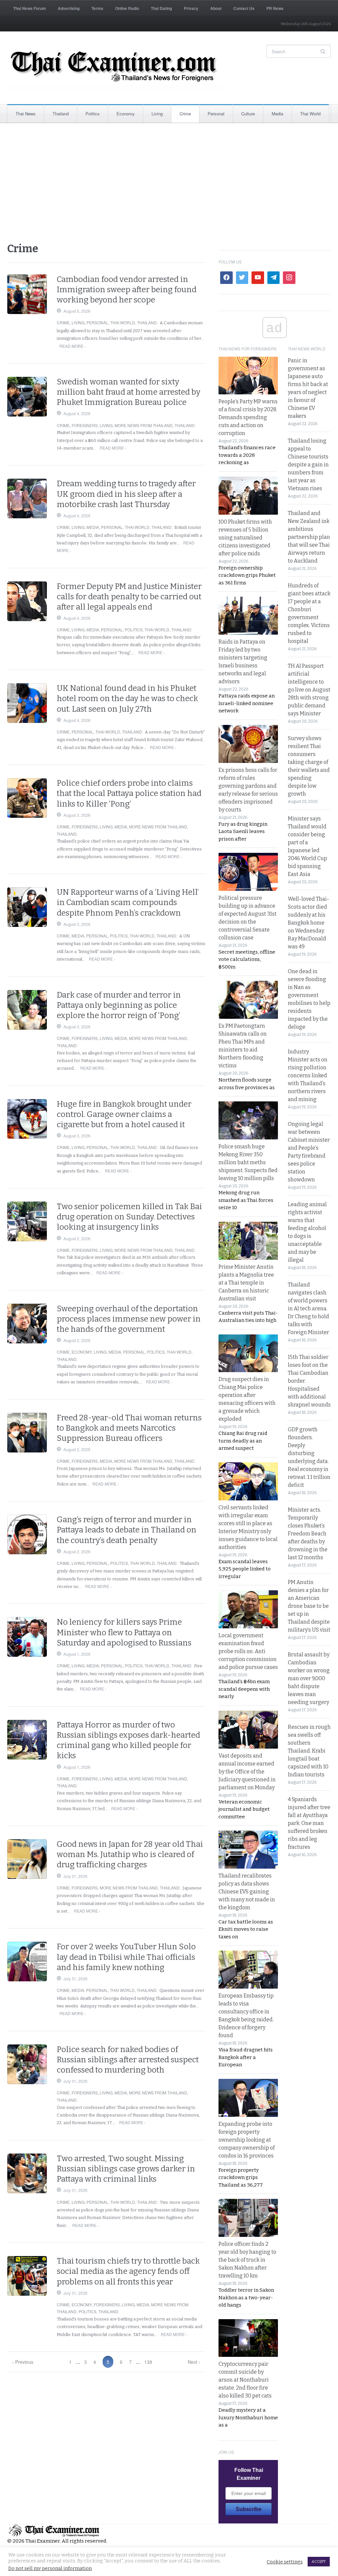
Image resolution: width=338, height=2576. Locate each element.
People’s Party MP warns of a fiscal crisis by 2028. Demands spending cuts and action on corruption (248, 417)
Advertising (69, 8)
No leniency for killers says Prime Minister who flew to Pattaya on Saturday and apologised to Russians (124, 1632)
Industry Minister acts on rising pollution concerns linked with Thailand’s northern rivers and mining (308, 1075)
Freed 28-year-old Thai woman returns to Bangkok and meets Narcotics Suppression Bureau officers (129, 1428)
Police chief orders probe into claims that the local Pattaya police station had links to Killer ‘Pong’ (129, 793)
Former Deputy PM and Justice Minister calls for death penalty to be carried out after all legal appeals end (129, 597)
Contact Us (244, 8)
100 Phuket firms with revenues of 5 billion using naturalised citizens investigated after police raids (245, 538)
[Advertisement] (169, 182)
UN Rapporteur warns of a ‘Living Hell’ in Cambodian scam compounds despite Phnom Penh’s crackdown (128, 902)
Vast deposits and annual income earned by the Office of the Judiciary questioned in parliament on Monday (247, 1772)
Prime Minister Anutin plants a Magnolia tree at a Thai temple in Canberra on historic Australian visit (246, 1283)
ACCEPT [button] (319, 2562)
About (216, 8)
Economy (126, 114)
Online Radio (127, 8)
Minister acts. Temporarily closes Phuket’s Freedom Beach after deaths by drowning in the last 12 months (308, 1534)
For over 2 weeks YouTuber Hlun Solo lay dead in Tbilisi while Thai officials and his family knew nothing (126, 1957)
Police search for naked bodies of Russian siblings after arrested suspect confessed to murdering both (128, 2060)
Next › (194, 2362)
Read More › (73, 346)
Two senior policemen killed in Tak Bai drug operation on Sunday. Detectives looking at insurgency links (129, 1217)
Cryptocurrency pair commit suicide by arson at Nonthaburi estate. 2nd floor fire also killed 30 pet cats (245, 2380)
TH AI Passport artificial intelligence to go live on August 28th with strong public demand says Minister (309, 690)
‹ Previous (23, 2362)
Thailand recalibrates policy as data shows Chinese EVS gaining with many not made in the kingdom (247, 1892)
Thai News (26, 114)
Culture (248, 114)
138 (148, 2362)
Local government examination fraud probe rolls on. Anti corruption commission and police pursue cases (248, 1651)
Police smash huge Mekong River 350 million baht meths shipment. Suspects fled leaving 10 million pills (248, 1162)
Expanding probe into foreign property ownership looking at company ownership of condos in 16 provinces (247, 2140)
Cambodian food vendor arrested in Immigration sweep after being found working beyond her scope (127, 290)
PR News (275, 8)
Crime (185, 114)
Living (157, 114)
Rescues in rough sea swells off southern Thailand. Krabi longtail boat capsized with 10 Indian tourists (309, 1751)
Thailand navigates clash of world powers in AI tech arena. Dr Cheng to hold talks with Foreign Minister (308, 1308)
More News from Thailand (144, 425)
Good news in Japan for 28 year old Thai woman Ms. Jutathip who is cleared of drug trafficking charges (130, 1854)
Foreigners (85, 425)
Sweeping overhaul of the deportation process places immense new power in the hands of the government (129, 1319)
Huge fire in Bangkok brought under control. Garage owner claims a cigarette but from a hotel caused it (124, 1114)
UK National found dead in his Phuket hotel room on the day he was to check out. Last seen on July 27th (127, 698)
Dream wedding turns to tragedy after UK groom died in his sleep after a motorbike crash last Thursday (126, 494)
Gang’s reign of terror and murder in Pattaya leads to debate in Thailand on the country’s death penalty (127, 1530)
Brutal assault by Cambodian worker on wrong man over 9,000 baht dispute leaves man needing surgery (309, 1678)
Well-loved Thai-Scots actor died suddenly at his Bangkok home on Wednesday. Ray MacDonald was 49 (308, 923)
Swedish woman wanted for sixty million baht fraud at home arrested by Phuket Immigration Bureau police (129, 392)
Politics (93, 114)
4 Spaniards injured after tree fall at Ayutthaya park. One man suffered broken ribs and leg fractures (309, 1823)
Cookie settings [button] (285, 2562)
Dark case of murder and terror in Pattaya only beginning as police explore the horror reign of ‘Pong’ (119, 1005)
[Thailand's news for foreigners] (115, 68)
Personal (216, 114)
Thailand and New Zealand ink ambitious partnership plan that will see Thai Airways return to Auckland (309, 537)
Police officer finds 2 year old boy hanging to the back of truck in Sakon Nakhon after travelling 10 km (247, 2260)
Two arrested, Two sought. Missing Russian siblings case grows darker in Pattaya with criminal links (126, 2169)
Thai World (310, 114)
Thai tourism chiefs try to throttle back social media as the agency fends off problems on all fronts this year (128, 2271)
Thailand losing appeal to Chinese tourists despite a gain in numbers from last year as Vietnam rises (308, 465)
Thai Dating (161, 8)
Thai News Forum (30, 8)
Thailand (61, 114)
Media (277, 114)
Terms (97, 8)
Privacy (191, 8)
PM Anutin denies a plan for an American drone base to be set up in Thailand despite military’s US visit (309, 1606)
